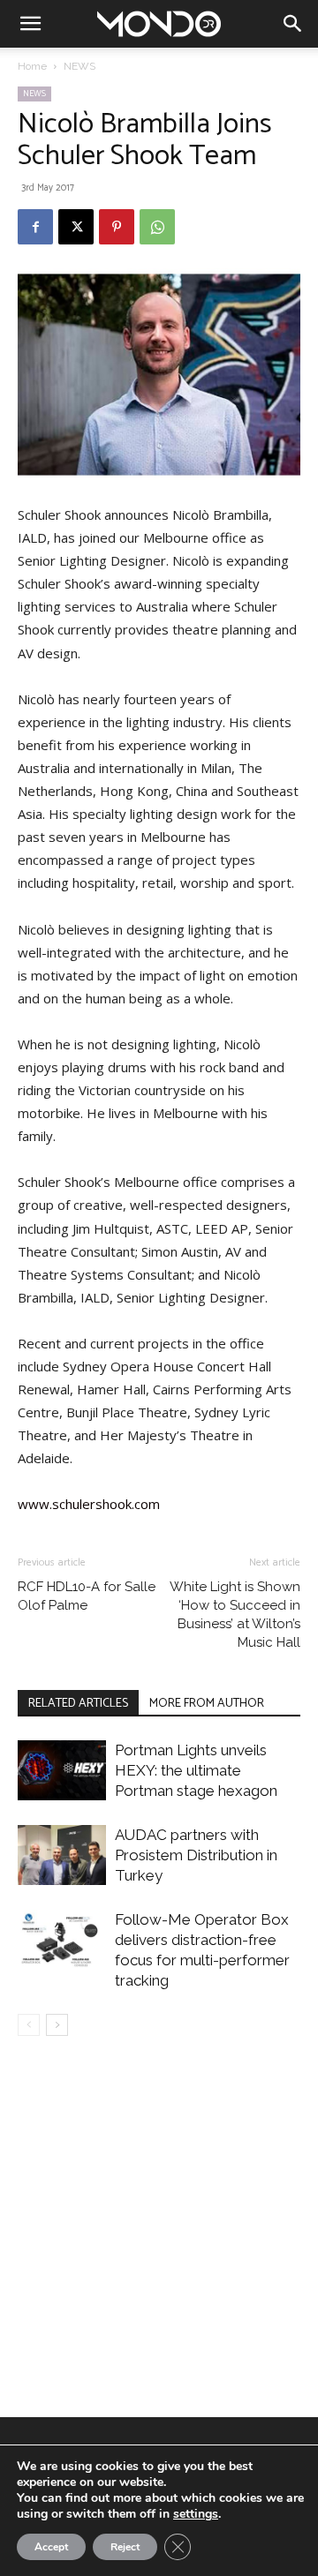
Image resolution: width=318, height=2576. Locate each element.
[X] (76, 227)
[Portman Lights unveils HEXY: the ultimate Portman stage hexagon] (62, 1771)
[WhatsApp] (157, 227)
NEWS (79, 66)
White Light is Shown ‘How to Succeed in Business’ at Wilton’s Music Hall (235, 1615)
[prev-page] (29, 2025)
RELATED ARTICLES (78, 1704)
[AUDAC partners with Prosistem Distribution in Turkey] (62, 1855)
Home (32, 66)
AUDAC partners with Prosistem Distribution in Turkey (196, 1855)
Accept (51, 2547)
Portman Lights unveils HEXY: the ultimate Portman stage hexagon (196, 1770)
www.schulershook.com (89, 1504)
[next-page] (57, 2025)
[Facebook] (35, 227)
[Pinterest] (117, 227)
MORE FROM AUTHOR (207, 1704)
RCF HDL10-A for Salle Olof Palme (87, 1596)
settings (196, 2514)
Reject (125, 2547)
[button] (30, 24)
